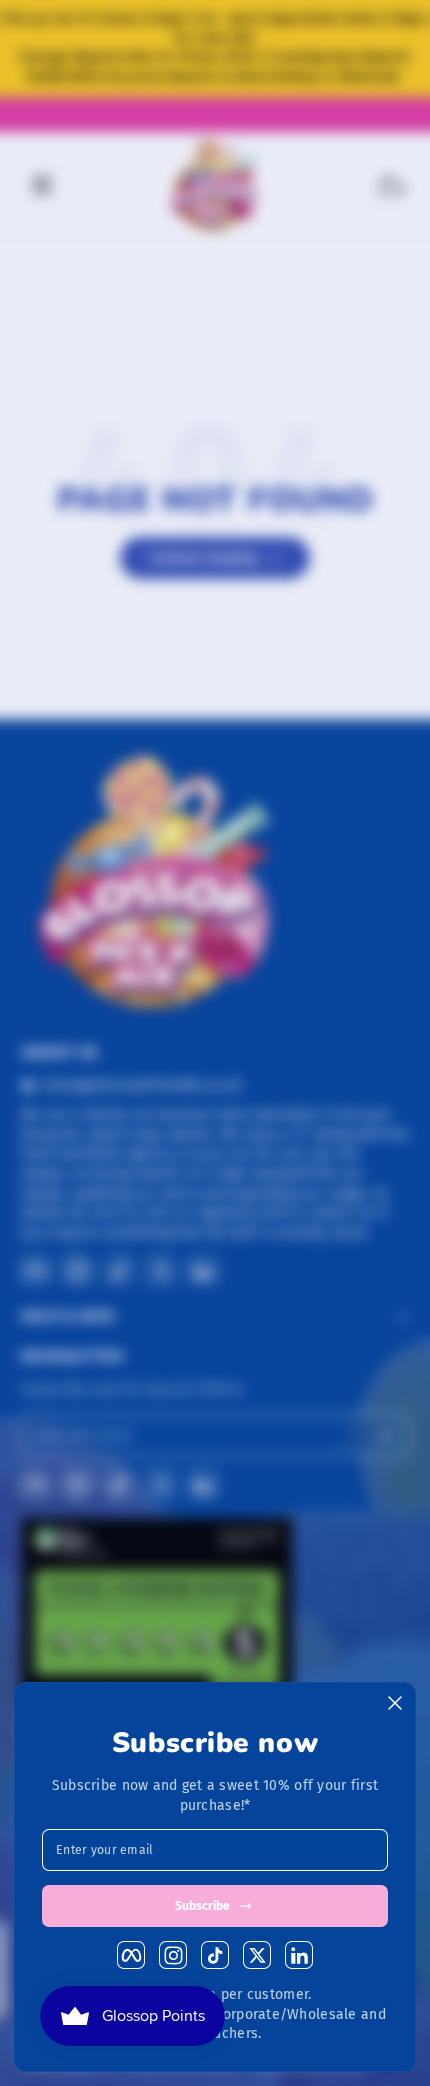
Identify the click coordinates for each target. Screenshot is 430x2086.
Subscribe (202, 1906)
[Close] (395, 1703)
